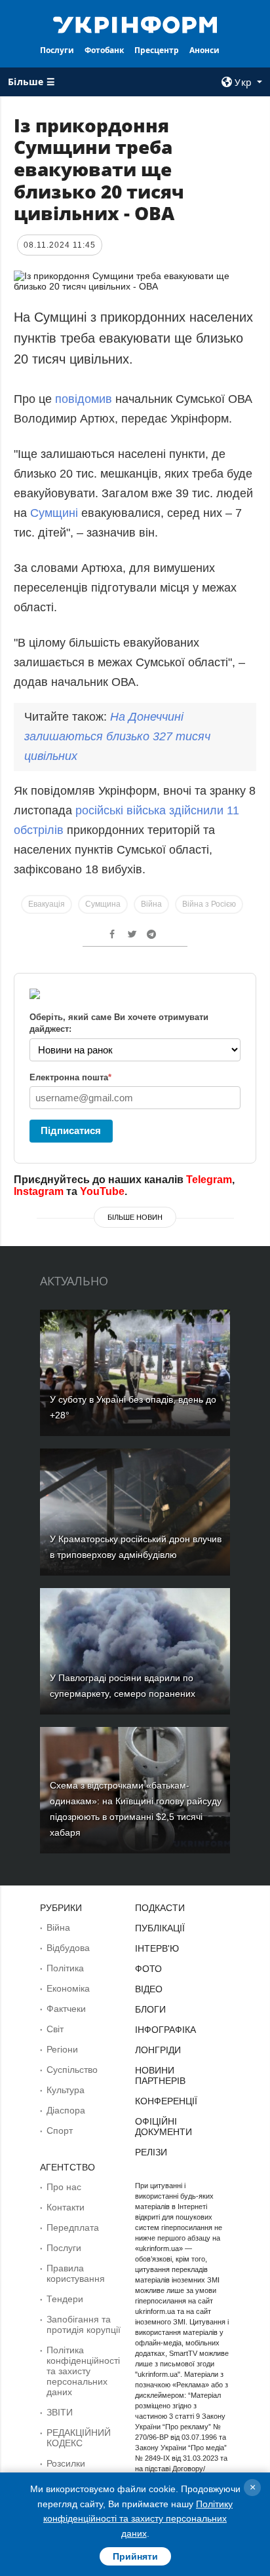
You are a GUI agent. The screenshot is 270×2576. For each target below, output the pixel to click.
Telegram (209, 1180)
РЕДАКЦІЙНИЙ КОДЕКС (79, 2438)
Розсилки (66, 2463)
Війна (151, 904)
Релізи (151, 2152)
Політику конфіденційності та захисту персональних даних (138, 2519)
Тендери (65, 2299)
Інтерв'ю (157, 1948)
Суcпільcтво (72, 2070)
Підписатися (71, 1130)
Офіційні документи (164, 2127)
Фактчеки (66, 2009)
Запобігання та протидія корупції (84, 2324)
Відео (149, 1989)
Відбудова (68, 1948)
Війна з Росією (209, 904)
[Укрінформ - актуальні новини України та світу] (135, 24)
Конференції (166, 2101)
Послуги (57, 50)
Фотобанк (104, 50)
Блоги (150, 2009)
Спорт (60, 2131)
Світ (55, 2029)
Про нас (64, 2187)
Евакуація (47, 904)
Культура (66, 2090)
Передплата (73, 2227)
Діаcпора (66, 2110)
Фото (148, 1969)
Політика (65, 1968)
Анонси (204, 50)
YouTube (102, 1191)
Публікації (160, 1928)
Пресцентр (157, 50)
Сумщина (103, 904)
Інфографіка (165, 2030)
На (117, 736)
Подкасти (160, 1908)
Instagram (39, 1191)
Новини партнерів (160, 2075)
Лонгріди (158, 2050)
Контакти (66, 2207)
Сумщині (56, 513)
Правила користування (76, 2273)
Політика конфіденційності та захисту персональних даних (83, 2371)
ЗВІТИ (60, 2412)
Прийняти (135, 2556)
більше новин (135, 1217)
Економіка (68, 1988)
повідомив (84, 399)
